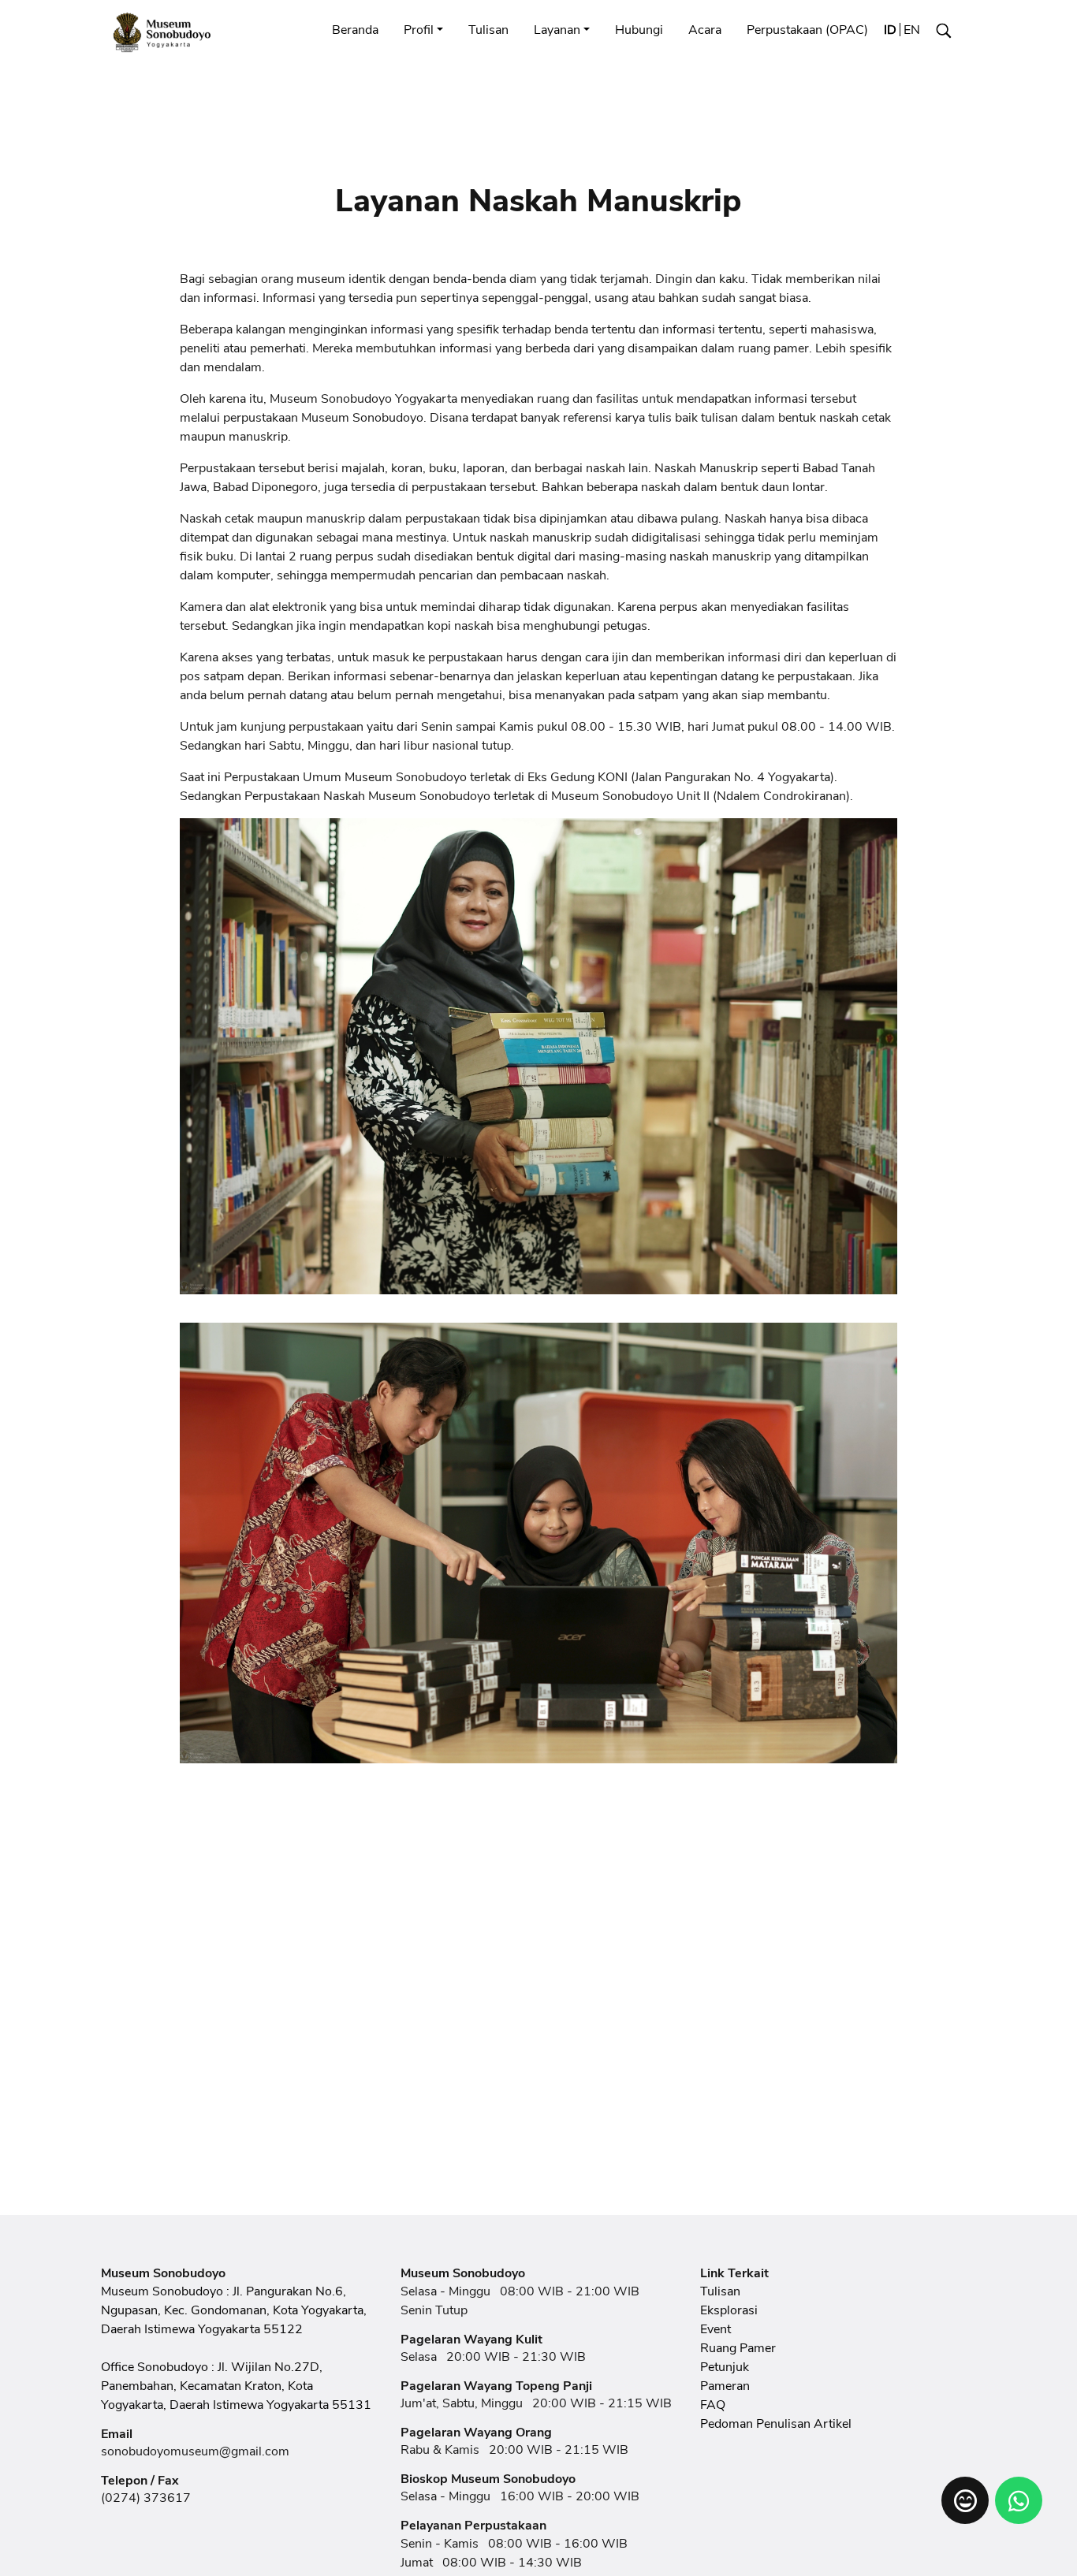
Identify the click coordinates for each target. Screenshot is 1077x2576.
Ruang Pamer (738, 2348)
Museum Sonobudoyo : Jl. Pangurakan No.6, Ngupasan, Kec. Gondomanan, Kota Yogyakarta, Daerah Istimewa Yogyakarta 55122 (234, 2310)
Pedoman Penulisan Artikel (776, 2424)
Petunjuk (725, 2367)
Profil (419, 30)
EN (912, 30)
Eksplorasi (729, 2310)
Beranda (355, 30)
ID (890, 30)
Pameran (725, 2386)
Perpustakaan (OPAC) (807, 30)
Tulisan (488, 30)
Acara (705, 30)
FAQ (713, 2405)
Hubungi (639, 30)
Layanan (557, 30)
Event (716, 2329)
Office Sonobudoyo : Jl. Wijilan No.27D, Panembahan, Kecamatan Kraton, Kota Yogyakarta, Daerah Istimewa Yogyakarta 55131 (236, 2386)
